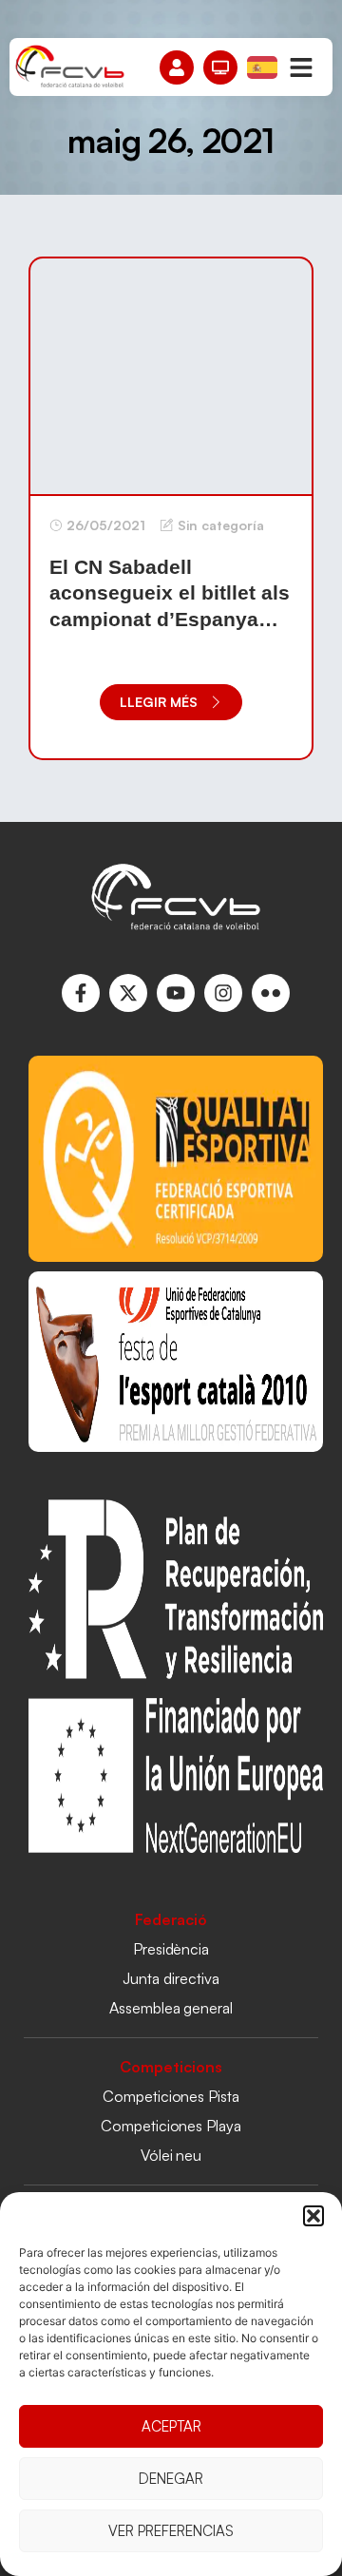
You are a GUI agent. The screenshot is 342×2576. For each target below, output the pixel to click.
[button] (313, 2216)
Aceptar (171, 2426)
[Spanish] (263, 66)
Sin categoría (221, 525)
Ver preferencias (171, 2531)
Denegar (171, 2479)
